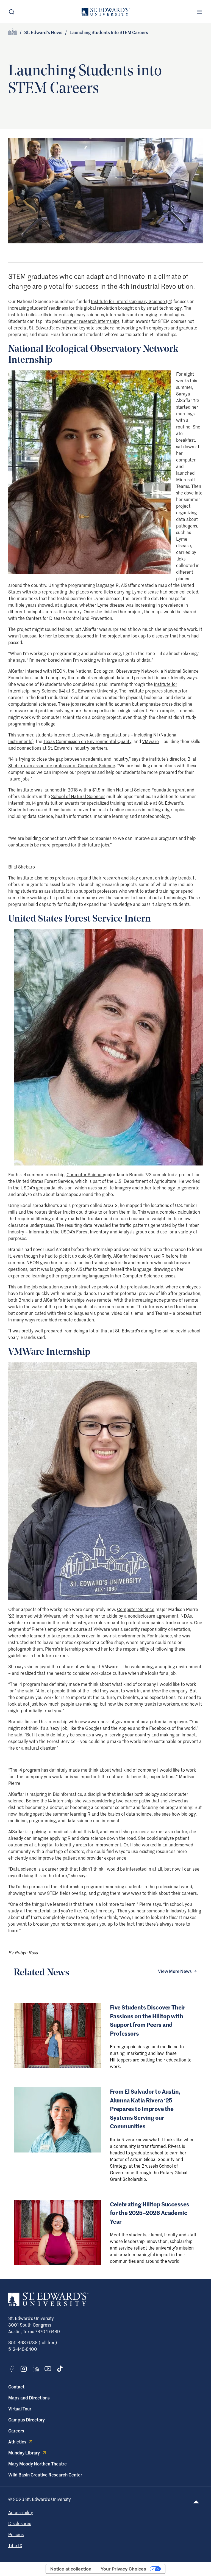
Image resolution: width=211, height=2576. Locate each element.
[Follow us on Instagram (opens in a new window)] (24, 2369)
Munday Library (24, 2453)
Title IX (15, 2545)
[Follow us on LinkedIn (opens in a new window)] (36, 2369)
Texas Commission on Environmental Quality (87, 741)
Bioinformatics (67, 1794)
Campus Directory (27, 2420)
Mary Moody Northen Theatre (38, 2464)
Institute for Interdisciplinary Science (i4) (132, 301)
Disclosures (20, 2523)
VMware (150, 741)
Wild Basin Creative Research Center (45, 2475)
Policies (16, 2534)
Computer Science (85, 1174)
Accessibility (21, 2512)
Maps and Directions (29, 2398)
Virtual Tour (20, 2409)
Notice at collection (71, 2569)
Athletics (17, 2442)
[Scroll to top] (196, 2502)
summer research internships (91, 321)
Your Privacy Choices (123, 2569)
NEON (59, 671)
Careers (16, 2431)
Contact (16, 2387)
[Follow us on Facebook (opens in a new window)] (12, 2369)
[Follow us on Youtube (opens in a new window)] (48, 2369)
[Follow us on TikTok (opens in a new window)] (60, 2369)
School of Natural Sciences (78, 796)
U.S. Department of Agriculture (145, 1181)
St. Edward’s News (43, 32)
